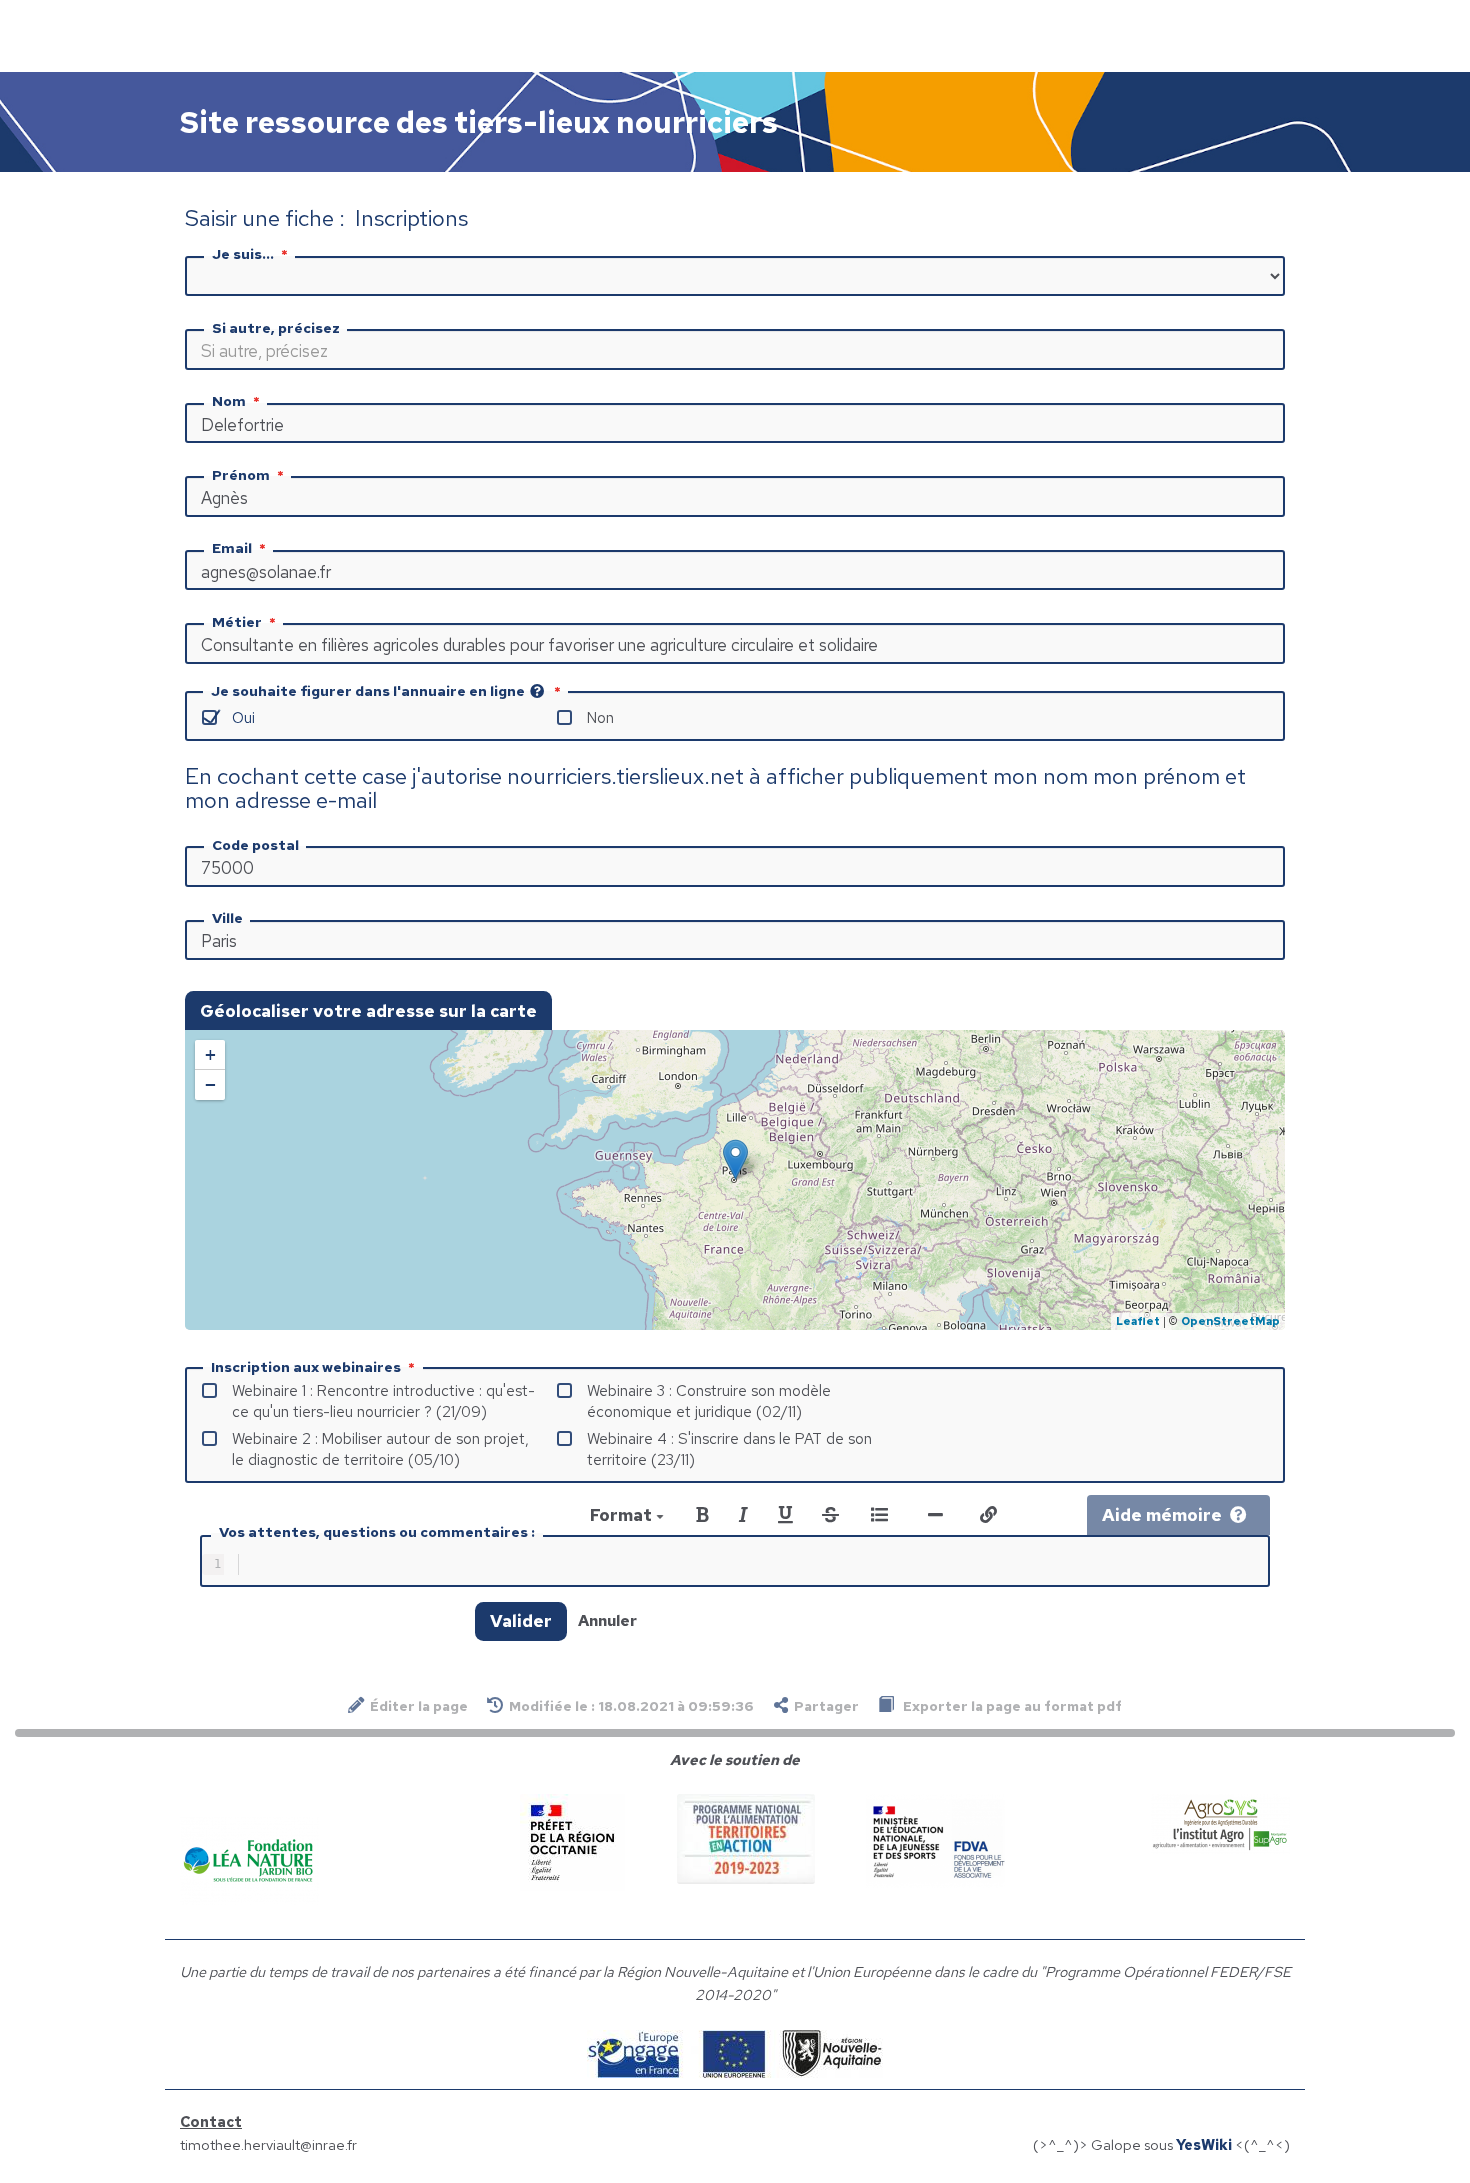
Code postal (255, 845)
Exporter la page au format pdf (1011, 1706)
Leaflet (1138, 1321)
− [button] (210, 1084)
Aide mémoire (1162, 1515)
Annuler (607, 1620)
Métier (237, 622)
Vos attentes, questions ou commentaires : (377, 1532)
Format (623, 1515)
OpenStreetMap (1230, 1321)
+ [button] (210, 1054)
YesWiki (1204, 2144)
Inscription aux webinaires (306, 1367)
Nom (229, 401)
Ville (227, 918)
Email (232, 548)
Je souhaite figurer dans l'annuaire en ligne (368, 691)
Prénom (241, 475)
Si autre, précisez (276, 328)
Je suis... (243, 254)
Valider (521, 1621)
